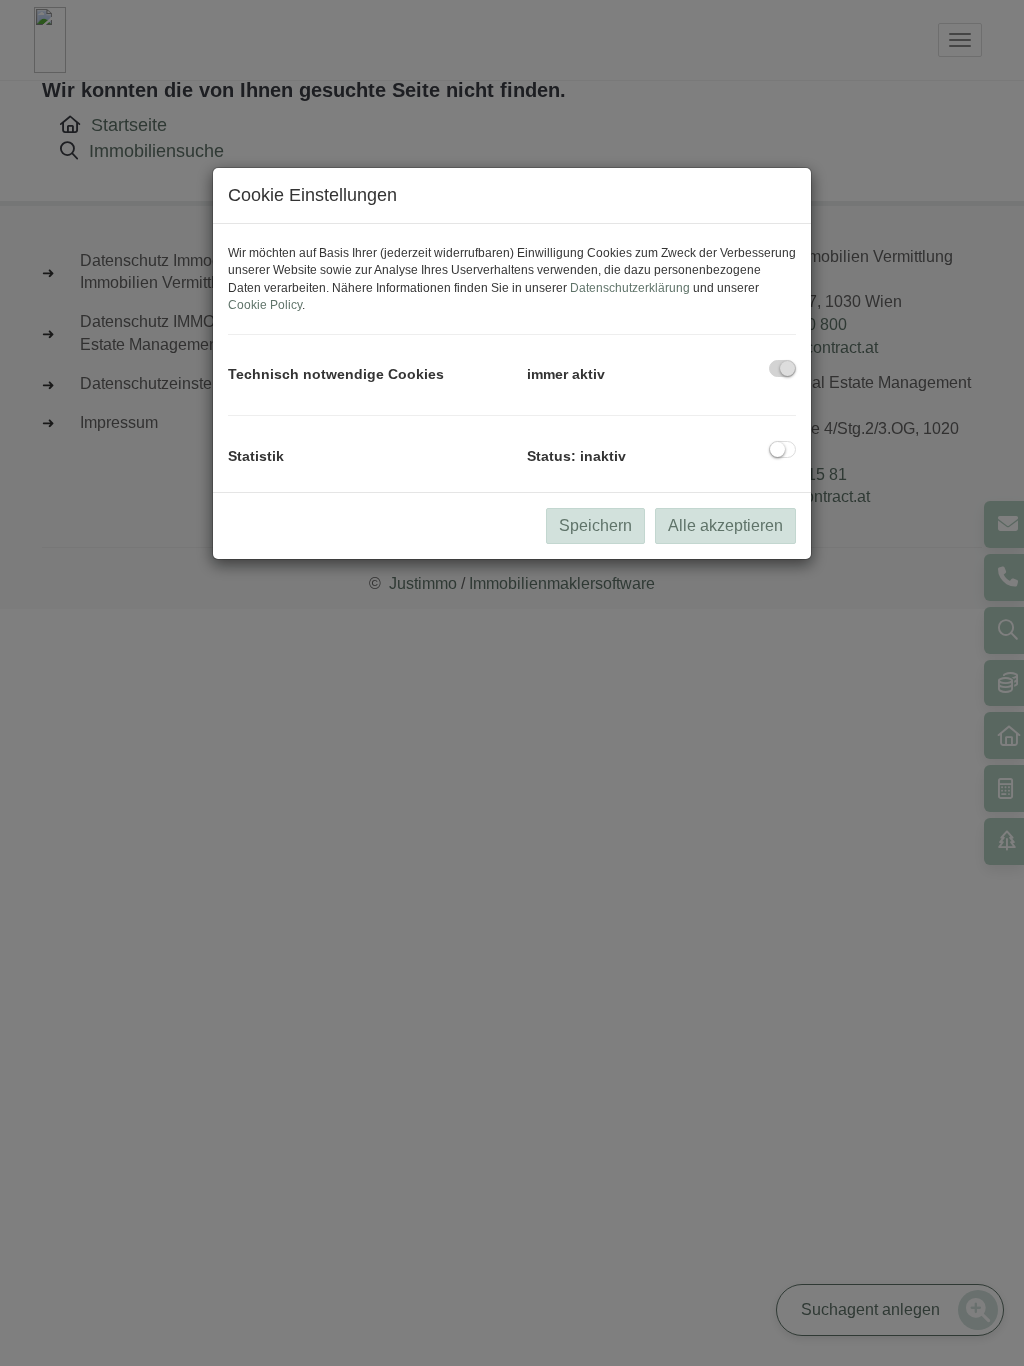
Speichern (595, 525)
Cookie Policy (265, 305)
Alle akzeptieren (725, 525)
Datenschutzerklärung (630, 288)
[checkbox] (782, 368)
